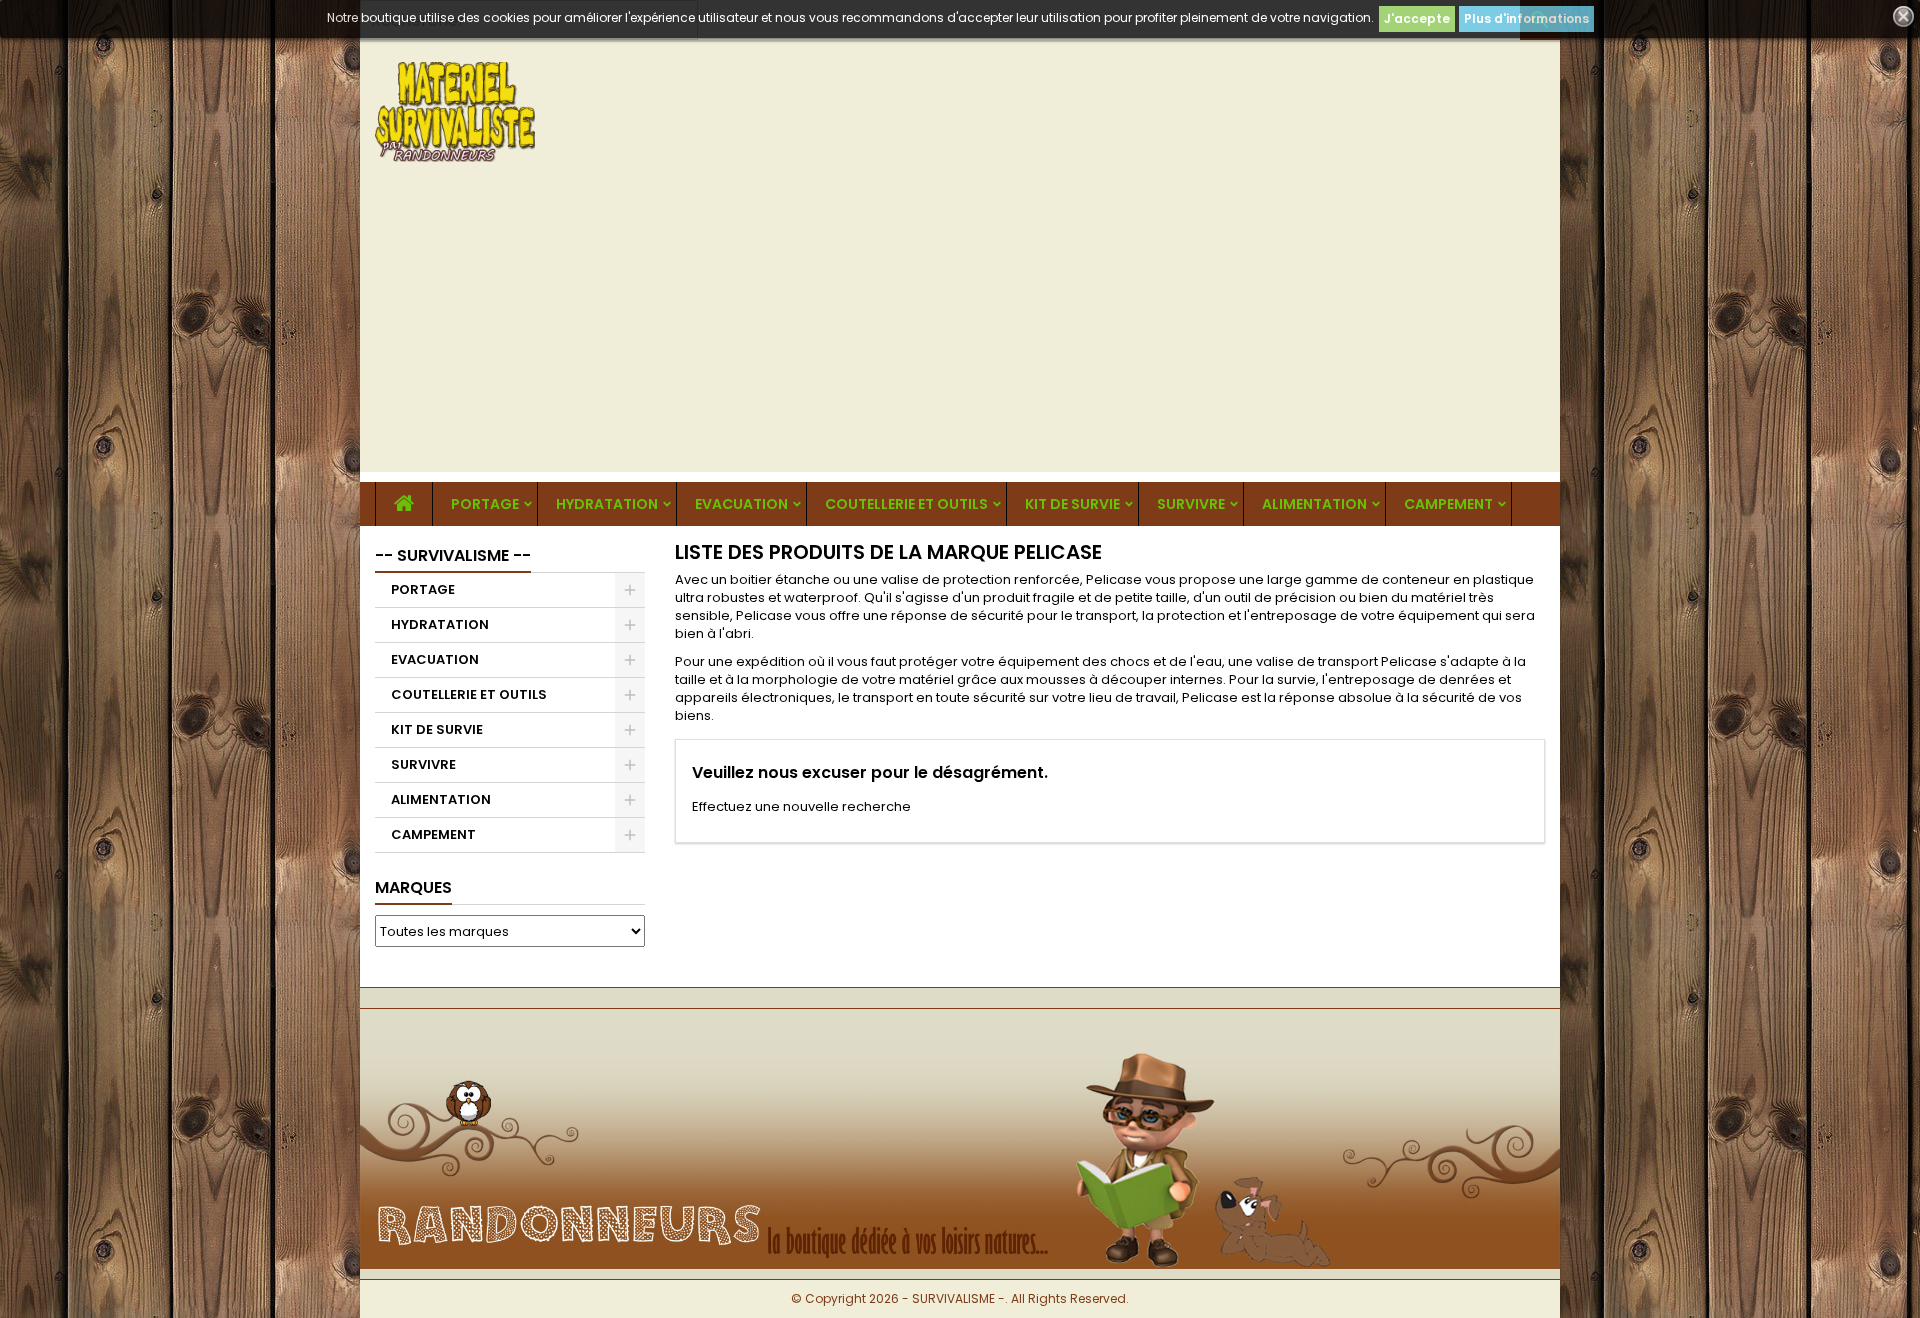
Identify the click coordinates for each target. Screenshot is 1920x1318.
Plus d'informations (1526, 18)
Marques (413, 887)
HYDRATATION (607, 504)
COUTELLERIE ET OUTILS (906, 504)
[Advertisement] (960, 332)
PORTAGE (485, 504)
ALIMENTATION (1314, 504)
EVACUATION (741, 504)
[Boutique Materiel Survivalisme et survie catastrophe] (960, 1041)
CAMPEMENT (1448, 504)
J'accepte (1417, 18)
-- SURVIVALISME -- (453, 555)
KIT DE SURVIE (1072, 504)
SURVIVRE (1191, 504)
